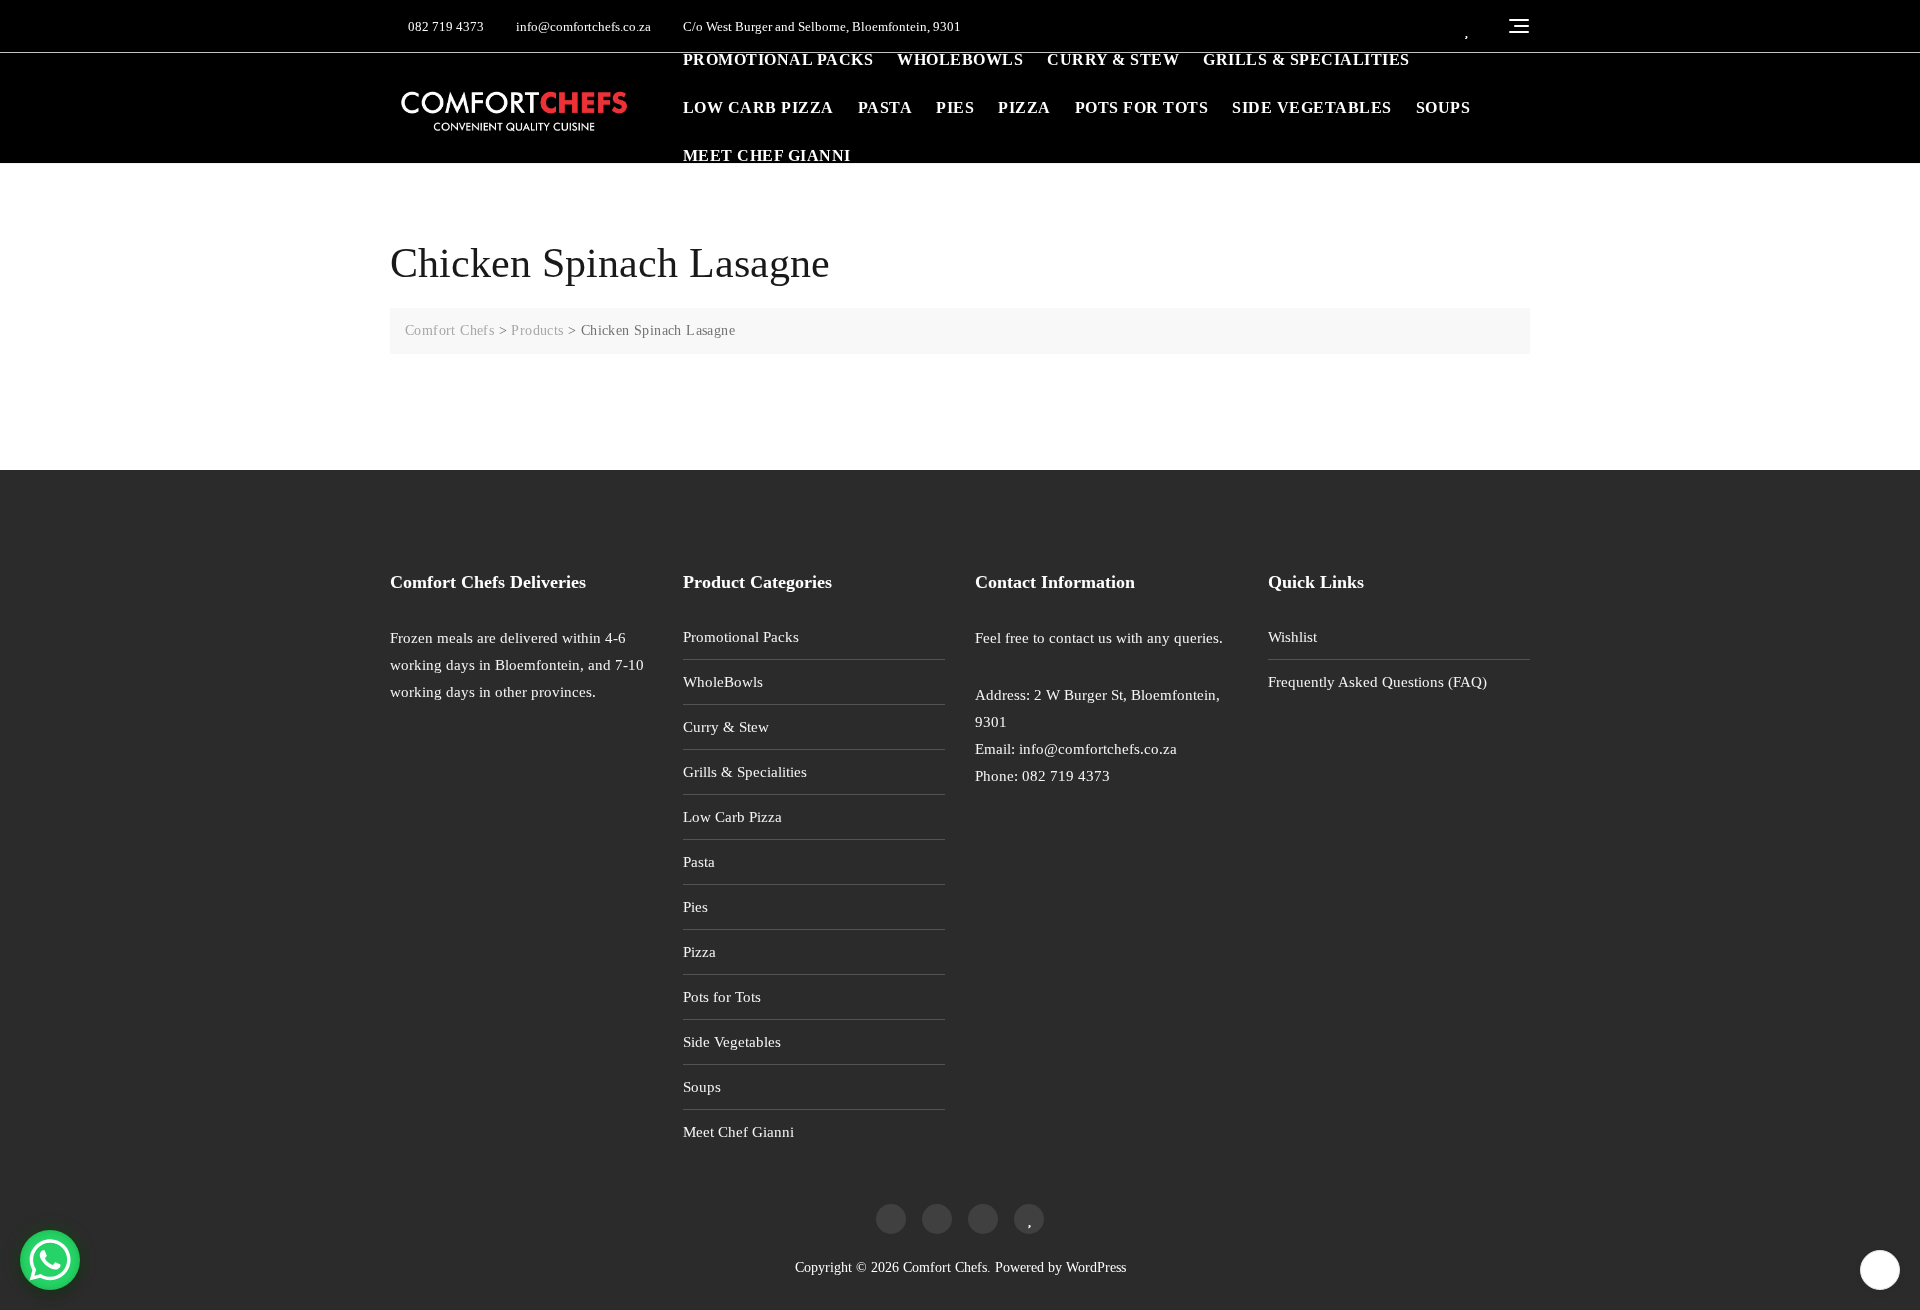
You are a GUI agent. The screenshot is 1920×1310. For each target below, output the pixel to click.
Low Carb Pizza (758, 107)
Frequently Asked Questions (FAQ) (1377, 682)
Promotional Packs (778, 59)
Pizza (1024, 107)
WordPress (1096, 1267)
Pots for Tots (1142, 107)
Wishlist (1292, 637)
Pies (955, 107)
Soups (1443, 107)
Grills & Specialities (1306, 59)
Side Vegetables (1312, 107)
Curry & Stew (1113, 59)
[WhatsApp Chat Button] (50, 1260)
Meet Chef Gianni (767, 155)
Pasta (885, 107)
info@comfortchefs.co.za (582, 26)
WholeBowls (960, 59)
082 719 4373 (444, 26)
